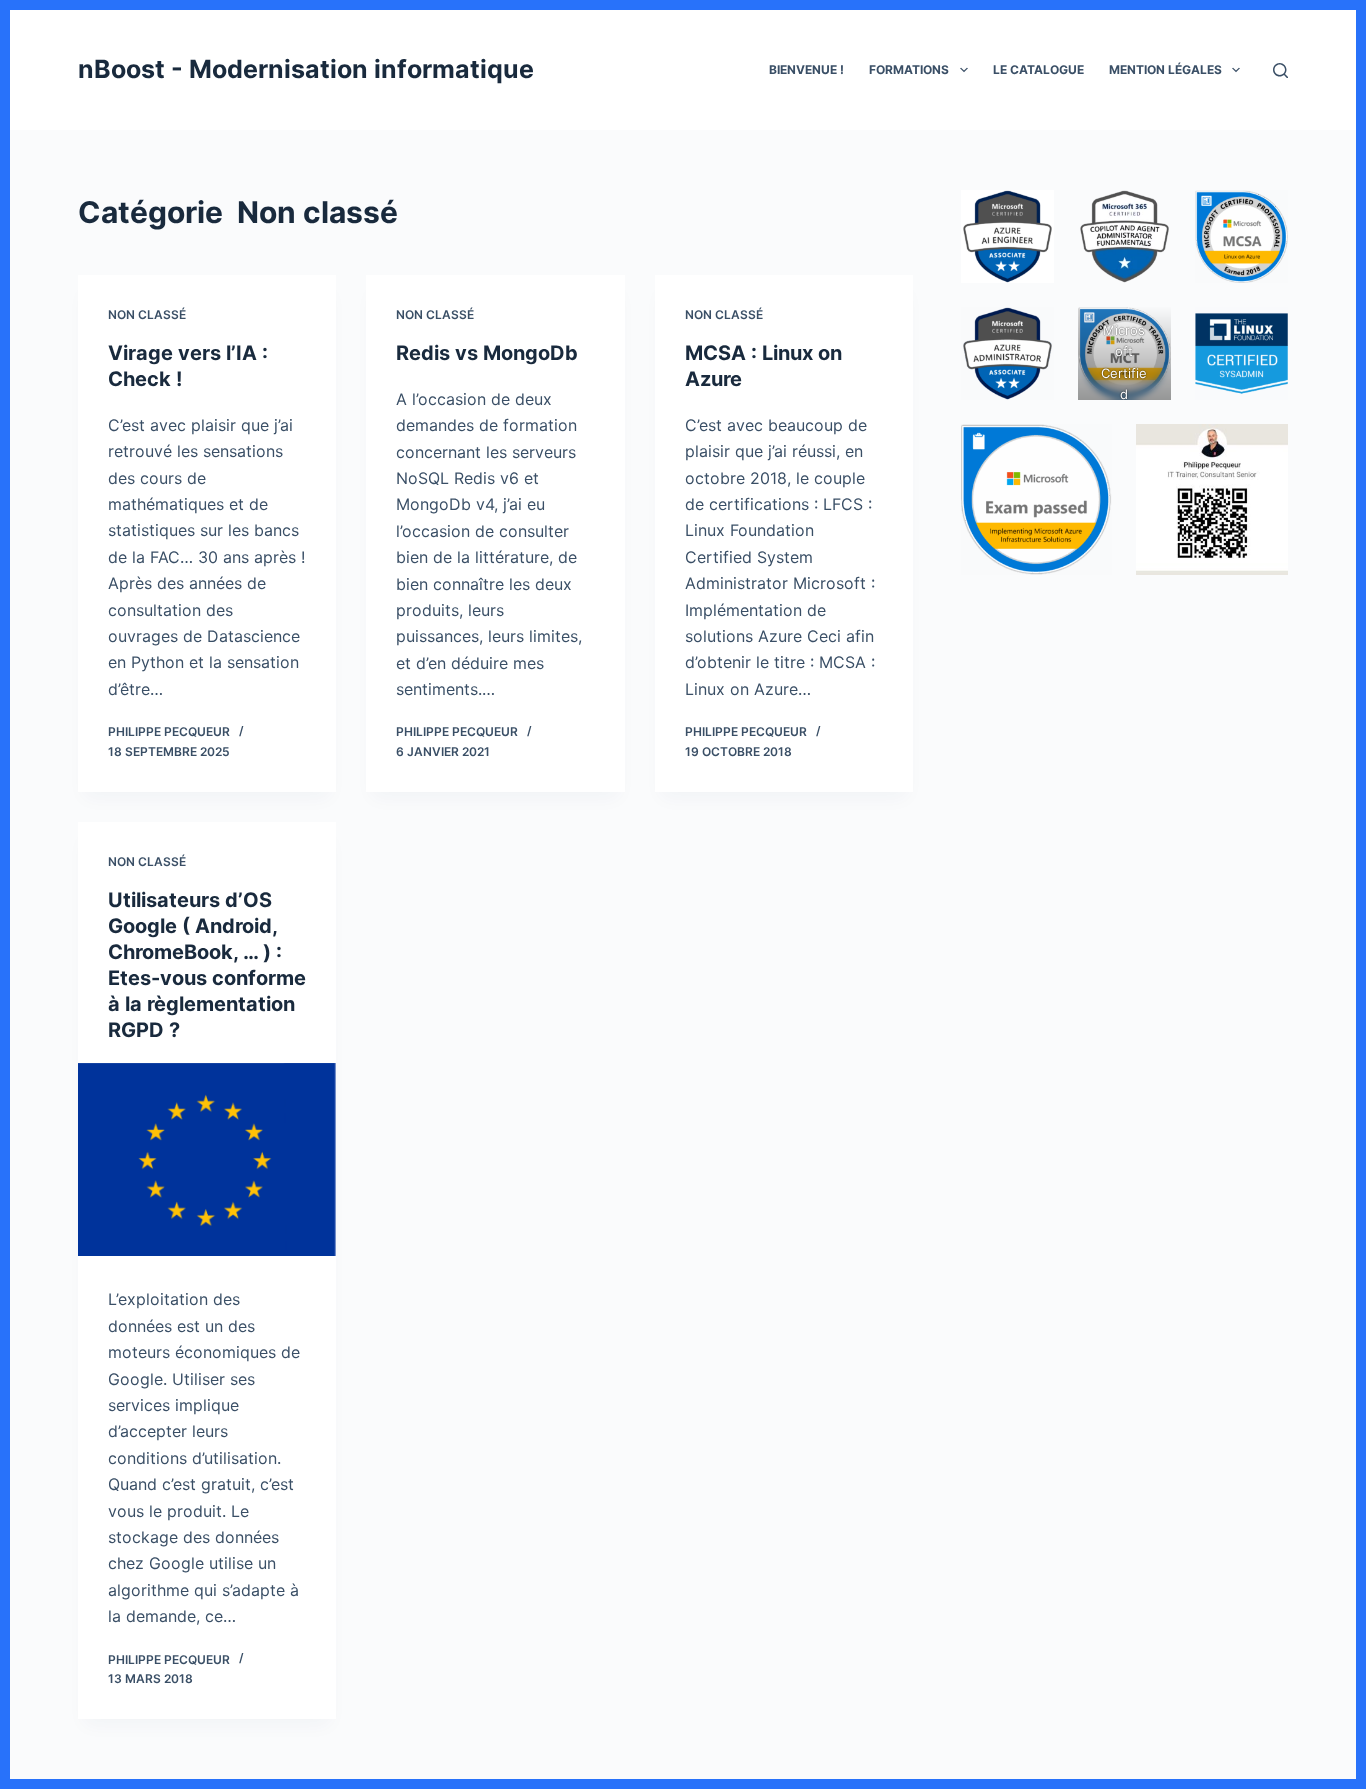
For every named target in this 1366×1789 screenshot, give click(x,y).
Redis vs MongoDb (487, 353)
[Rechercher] (1280, 70)
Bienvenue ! (806, 69)
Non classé (147, 314)
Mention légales (1165, 69)
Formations (909, 69)
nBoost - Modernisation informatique (306, 69)
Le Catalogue (1038, 69)
